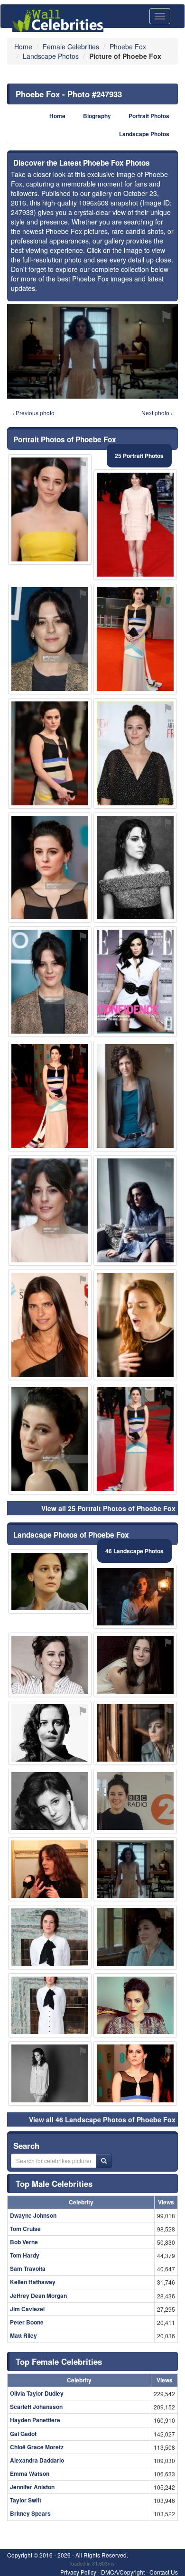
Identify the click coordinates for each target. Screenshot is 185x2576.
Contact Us (164, 2572)
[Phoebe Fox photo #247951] (135, 1439)
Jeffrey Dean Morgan (38, 2296)
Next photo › (157, 413)
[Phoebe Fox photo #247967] (50, 2006)
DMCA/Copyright (123, 2572)
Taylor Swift (26, 2500)
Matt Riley (23, 2335)
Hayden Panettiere (35, 2420)
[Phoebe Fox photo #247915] (135, 1733)
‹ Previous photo (33, 413)
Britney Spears (30, 2513)
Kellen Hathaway (33, 2282)
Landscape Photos (144, 134)
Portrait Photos (149, 116)
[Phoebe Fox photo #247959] (50, 1210)
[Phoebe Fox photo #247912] (50, 509)
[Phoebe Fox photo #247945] (50, 1665)
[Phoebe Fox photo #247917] (50, 1582)
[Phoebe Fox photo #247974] (50, 1325)
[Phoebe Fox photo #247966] (50, 1439)
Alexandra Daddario (37, 2460)
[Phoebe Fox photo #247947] (135, 982)
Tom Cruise (25, 2229)
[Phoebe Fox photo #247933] (135, 1869)
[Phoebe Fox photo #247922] (50, 1096)
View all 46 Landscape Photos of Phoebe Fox (102, 2119)
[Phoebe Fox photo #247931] (135, 1210)
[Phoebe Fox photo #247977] (50, 1801)
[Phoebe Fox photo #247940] (135, 1937)
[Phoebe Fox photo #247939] (50, 1937)
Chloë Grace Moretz (37, 2447)
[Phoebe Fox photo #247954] (50, 868)
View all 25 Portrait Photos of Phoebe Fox (108, 1508)
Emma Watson (30, 2473)
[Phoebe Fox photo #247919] (50, 1869)
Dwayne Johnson (33, 2215)
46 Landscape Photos (134, 1551)
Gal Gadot (23, 2434)
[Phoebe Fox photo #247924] (135, 525)
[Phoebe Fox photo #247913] (135, 868)
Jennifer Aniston (32, 2487)
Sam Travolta (28, 2268)
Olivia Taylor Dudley (37, 2393)
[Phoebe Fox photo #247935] (50, 753)
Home (57, 116)
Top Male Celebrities (54, 2184)
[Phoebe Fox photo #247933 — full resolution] (92, 351)
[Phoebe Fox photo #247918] (135, 1801)
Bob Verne (24, 2242)
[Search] (104, 2161)
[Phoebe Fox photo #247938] (50, 2073)
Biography (97, 116)
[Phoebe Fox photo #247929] (135, 2006)
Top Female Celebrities (59, 2361)
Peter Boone (27, 2322)
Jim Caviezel (27, 2309)
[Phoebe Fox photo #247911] (135, 1597)
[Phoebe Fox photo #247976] (135, 753)
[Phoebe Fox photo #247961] (135, 1325)
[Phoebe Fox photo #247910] (135, 1665)
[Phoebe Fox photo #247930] (135, 639)
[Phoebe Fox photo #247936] (50, 982)
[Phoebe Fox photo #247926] (135, 2073)
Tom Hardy (25, 2255)
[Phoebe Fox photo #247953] (135, 1096)
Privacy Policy (78, 2572)
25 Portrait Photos (139, 456)
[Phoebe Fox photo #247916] (50, 1733)
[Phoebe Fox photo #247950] (50, 639)
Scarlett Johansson (36, 2407)
